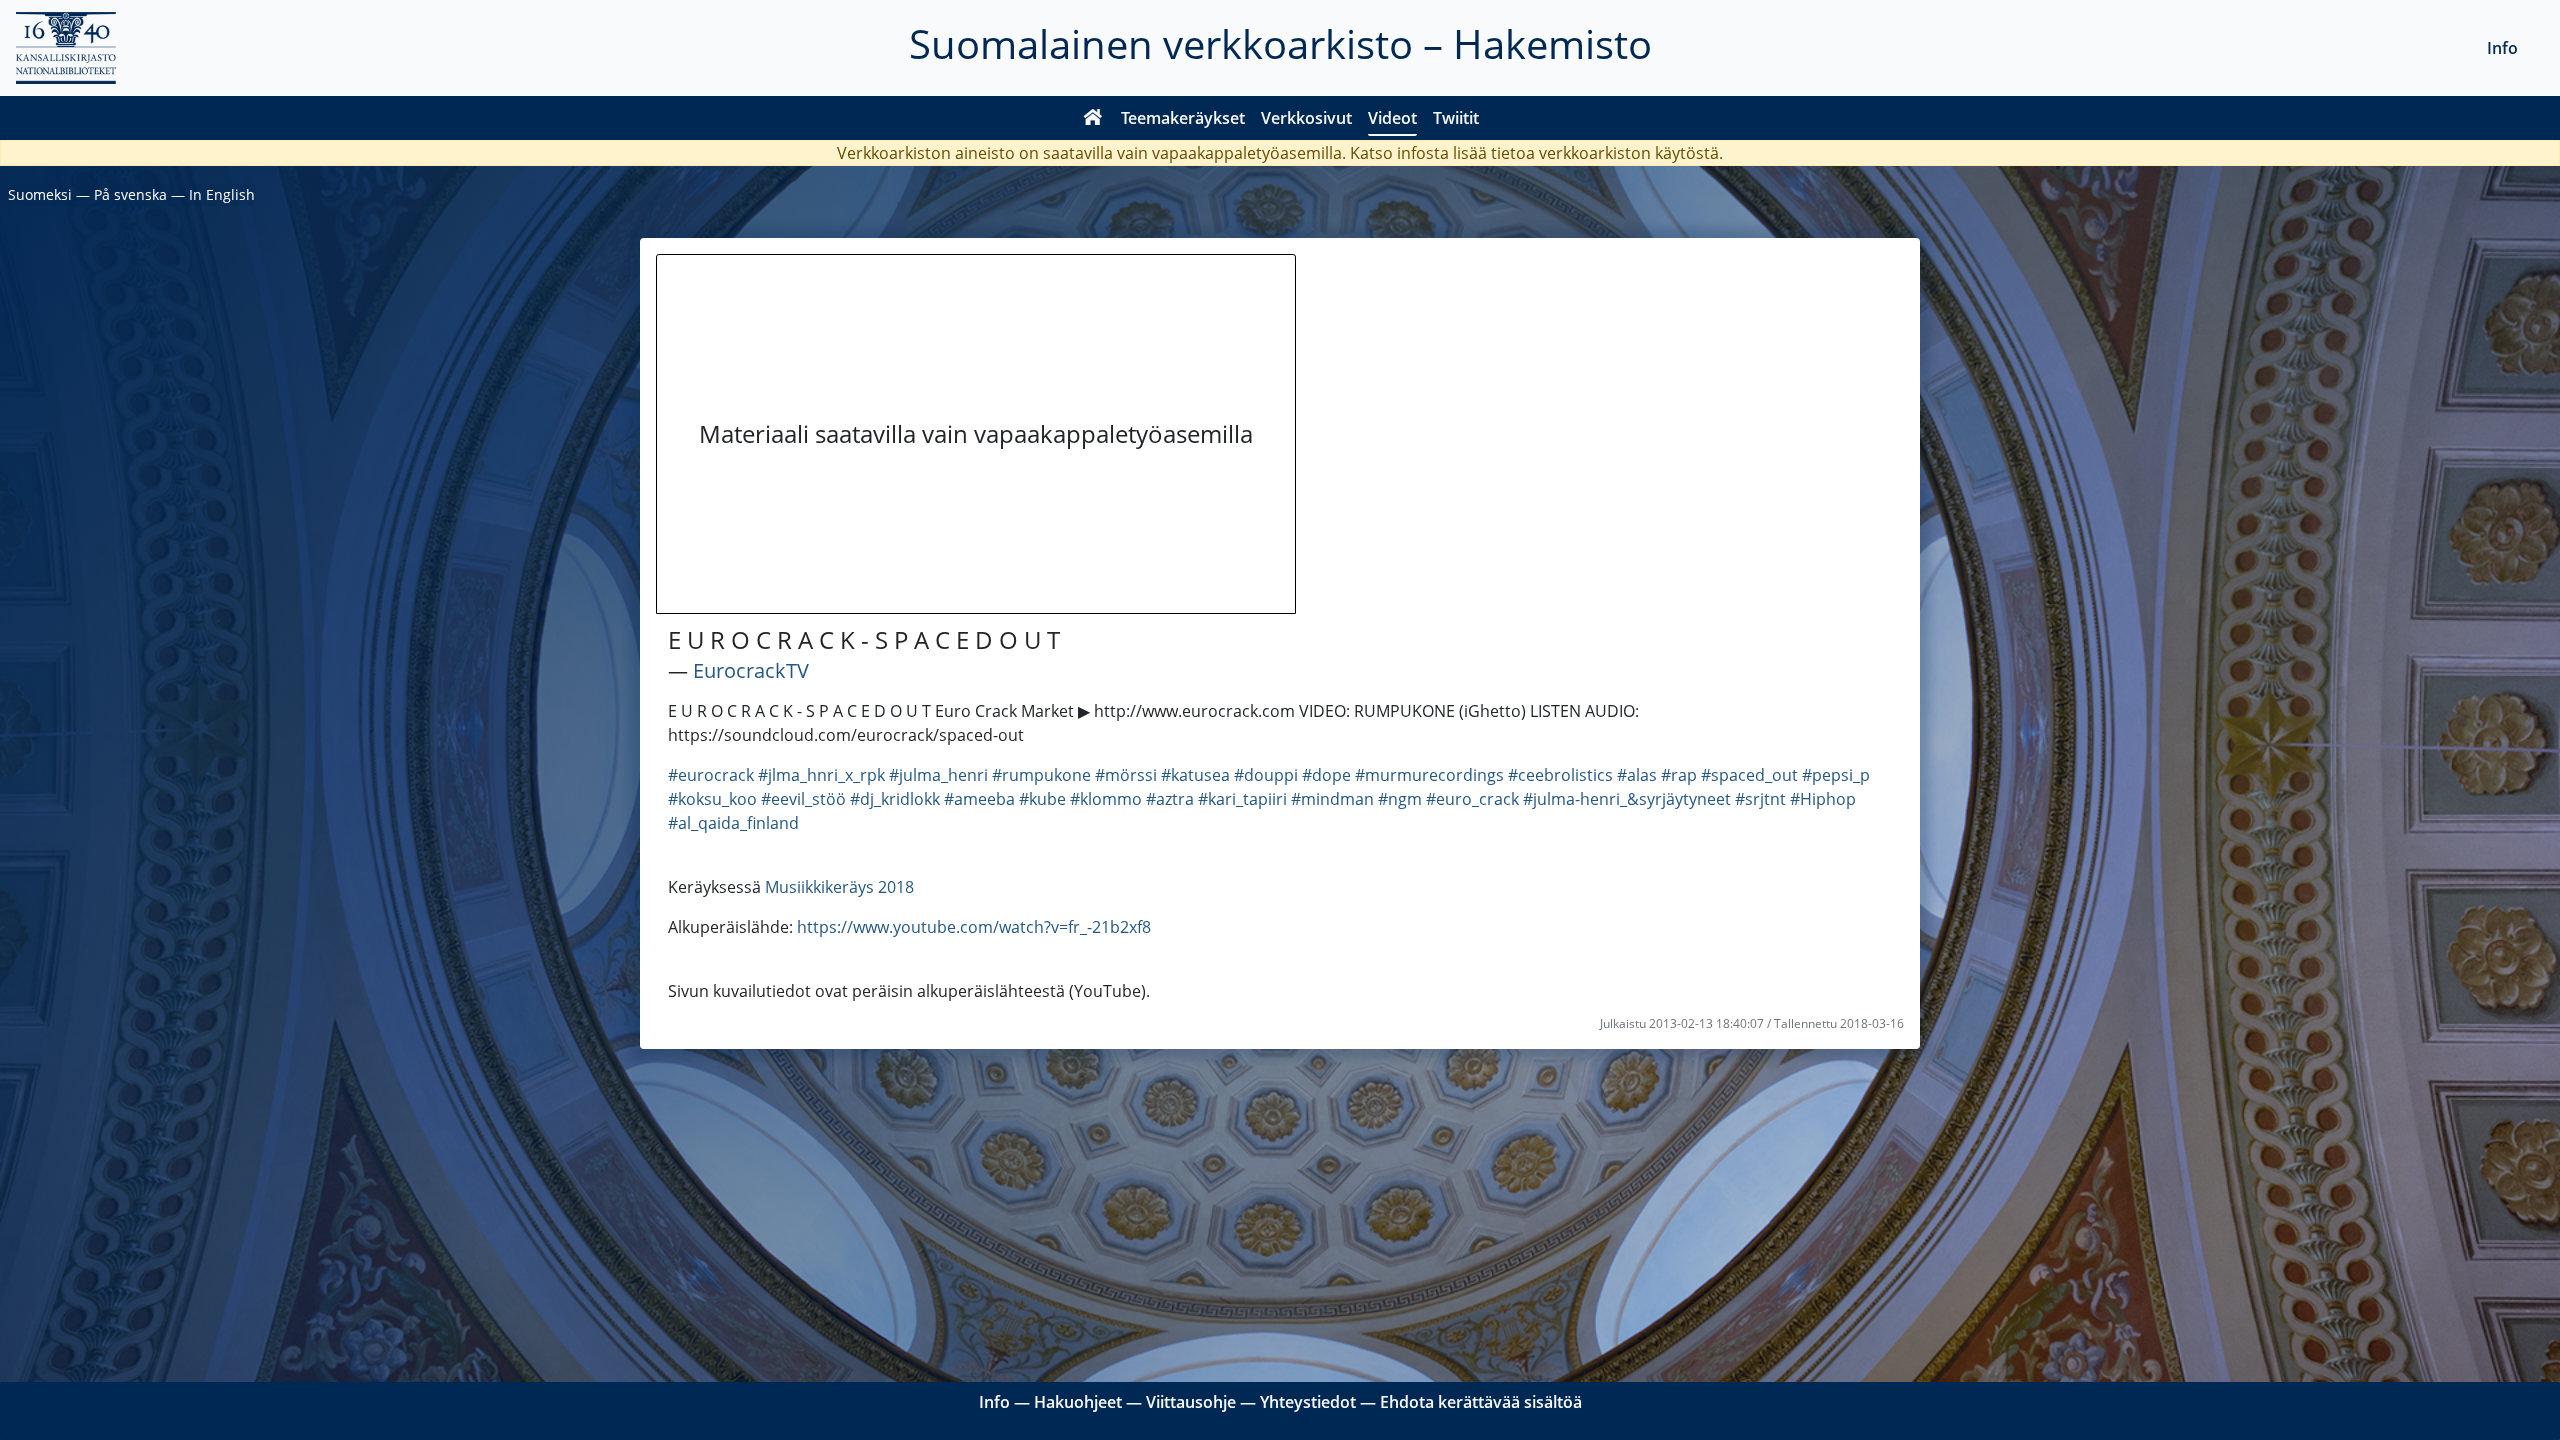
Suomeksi (40, 194)
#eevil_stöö (803, 799)
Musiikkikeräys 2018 (839, 887)
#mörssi (1126, 775)
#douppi (1266, 775)
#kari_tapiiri (1242, 799)
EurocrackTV (751, 670)
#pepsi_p (1836, 775)
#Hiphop (1823, 799)
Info (2502, 48)
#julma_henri (938, 775)
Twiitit (1456, 118)
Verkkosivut (1306, 118)
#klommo (1106, 799)
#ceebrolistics (1560, 775)
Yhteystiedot (1308, 1402)
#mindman (1332, 799)
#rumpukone (1041, 775)
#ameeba (979, 799)
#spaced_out (1749, 775)
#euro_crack (1472, 799)
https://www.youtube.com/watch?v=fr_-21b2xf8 (974, 927)
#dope (1326, 775)
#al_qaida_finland (733, 823)
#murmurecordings (1429, 775)
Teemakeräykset (1183, 118)
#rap (1679, 775)
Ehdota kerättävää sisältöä (1481, 1402)
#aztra (1170, 799)
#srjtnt (1760, 799)
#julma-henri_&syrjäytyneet (1627, 799)
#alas (1637, 775)
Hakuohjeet (1078, 1402)
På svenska (130, 194)
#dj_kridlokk (895, 799)
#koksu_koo (712, 799)
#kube (1042, 799)
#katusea (1195, 775)
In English (222, 194)
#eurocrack (711, 775)
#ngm (1400, 799)
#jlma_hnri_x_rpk (821, 775)
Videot (1392, 118)
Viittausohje (1191, 1402)
